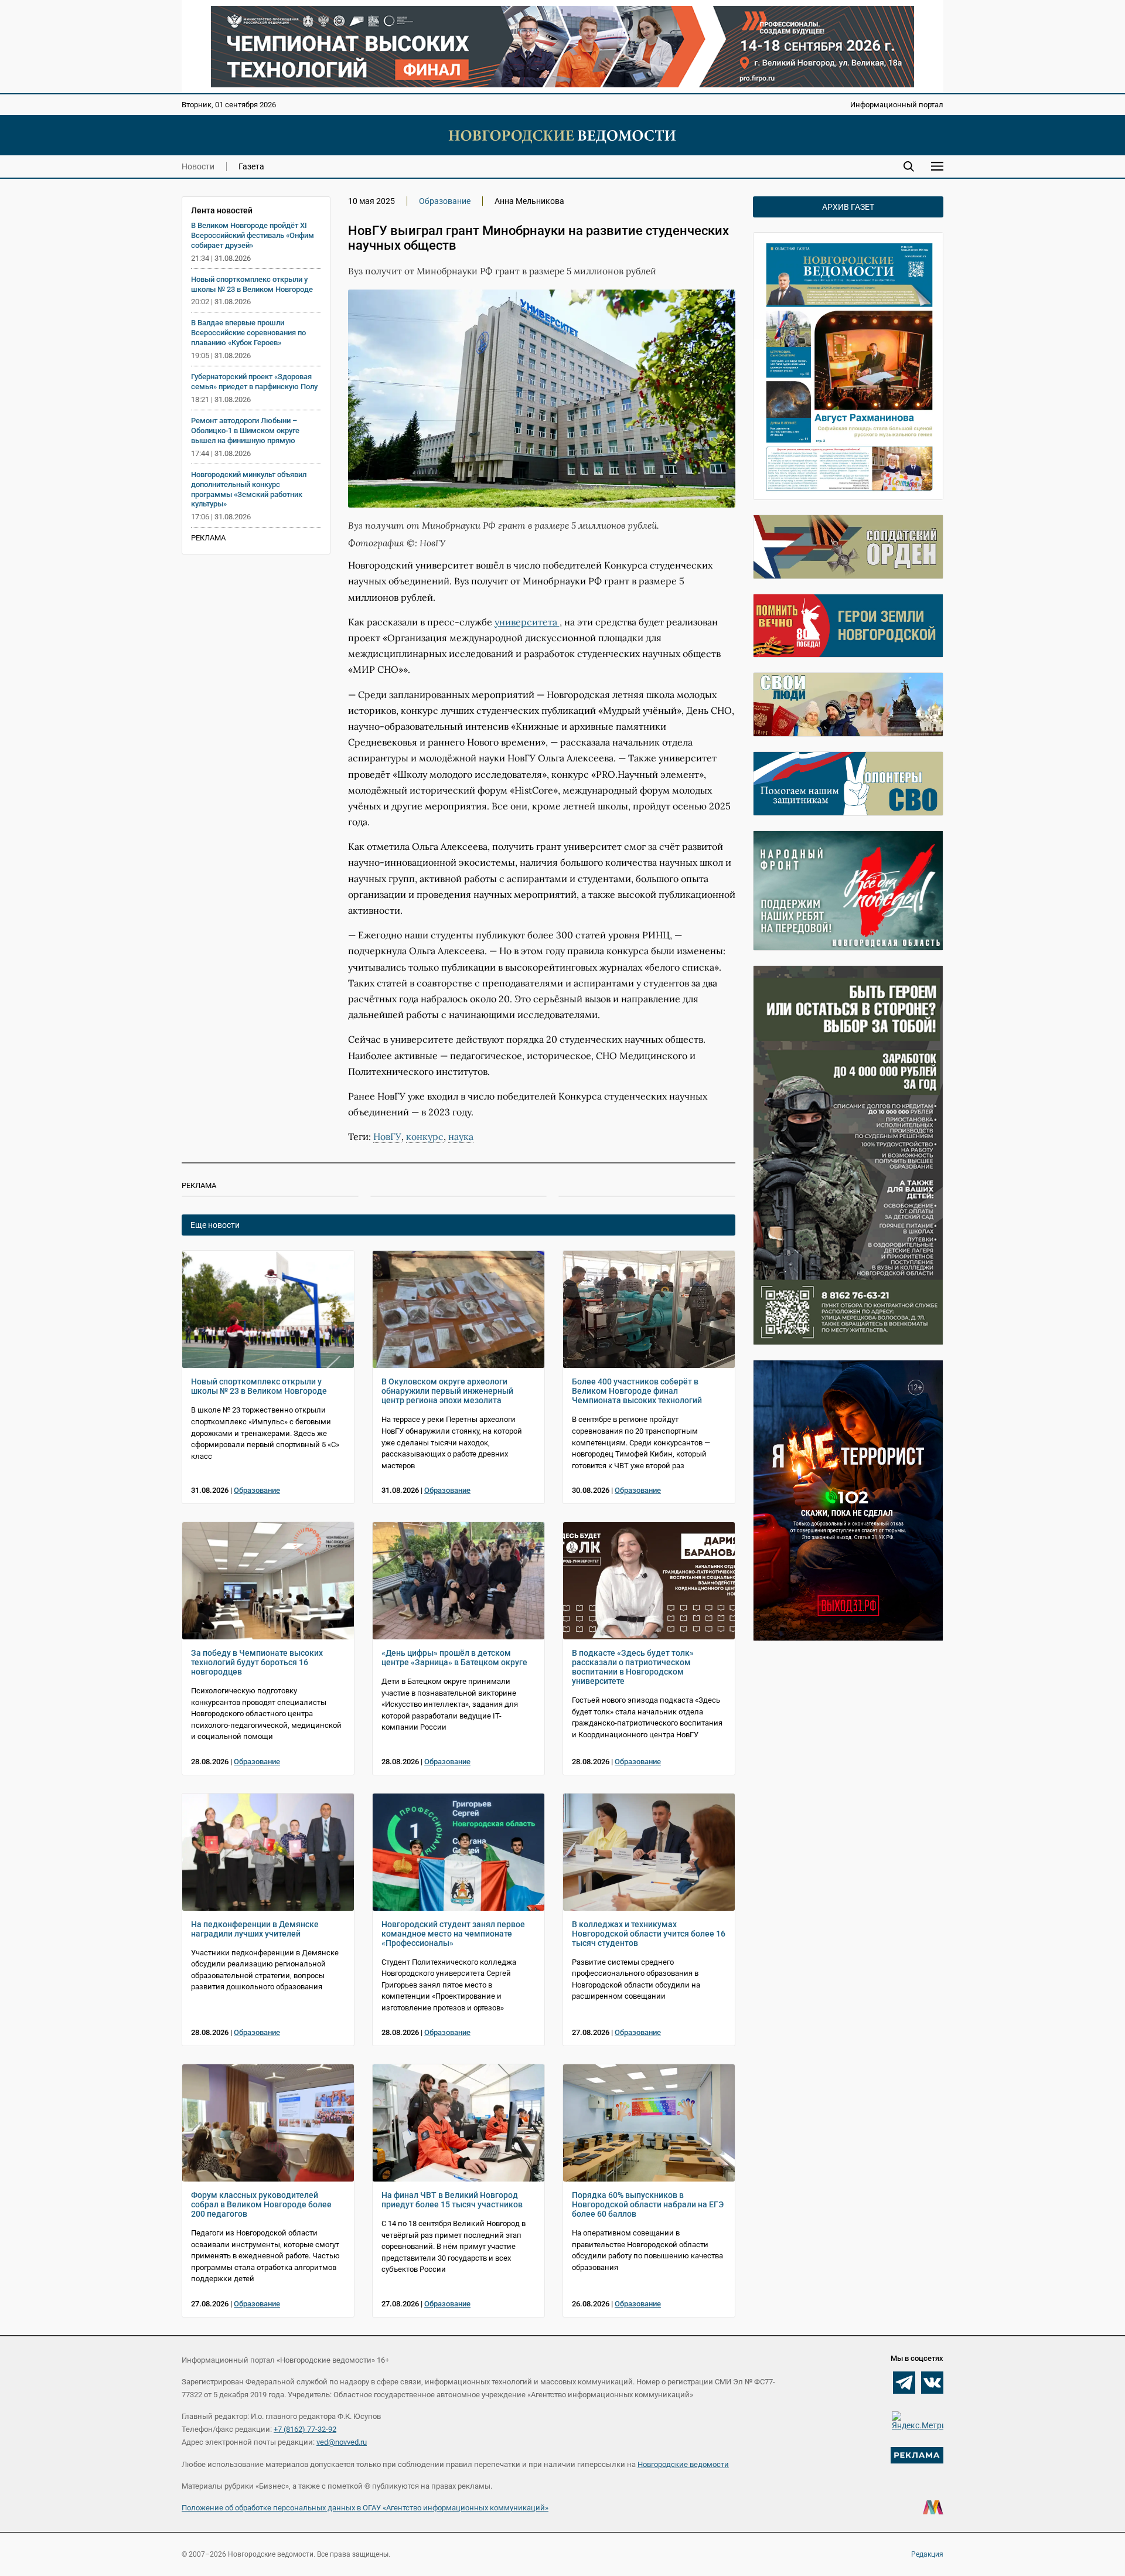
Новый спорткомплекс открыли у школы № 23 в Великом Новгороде (252, 284)
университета (527, 622)
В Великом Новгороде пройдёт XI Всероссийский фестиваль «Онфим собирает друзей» (253, 235)
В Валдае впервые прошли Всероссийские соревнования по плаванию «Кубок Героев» (248, 333)
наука (461, 1136)
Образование (445, 201)
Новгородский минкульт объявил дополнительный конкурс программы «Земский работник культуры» (249, 489)
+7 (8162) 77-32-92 (305, 2429)
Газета (251, 166)
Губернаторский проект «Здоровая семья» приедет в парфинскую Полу (254, 382)
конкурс (425, 1136)
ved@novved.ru (342, 2442)
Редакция (927, 2554)
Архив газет (848, 207)
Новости (198, 166)
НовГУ (387, 1136)
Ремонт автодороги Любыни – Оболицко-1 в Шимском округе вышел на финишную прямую (245, 431)
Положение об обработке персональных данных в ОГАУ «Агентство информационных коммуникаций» (365, 2508)
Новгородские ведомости (683, 2464)
